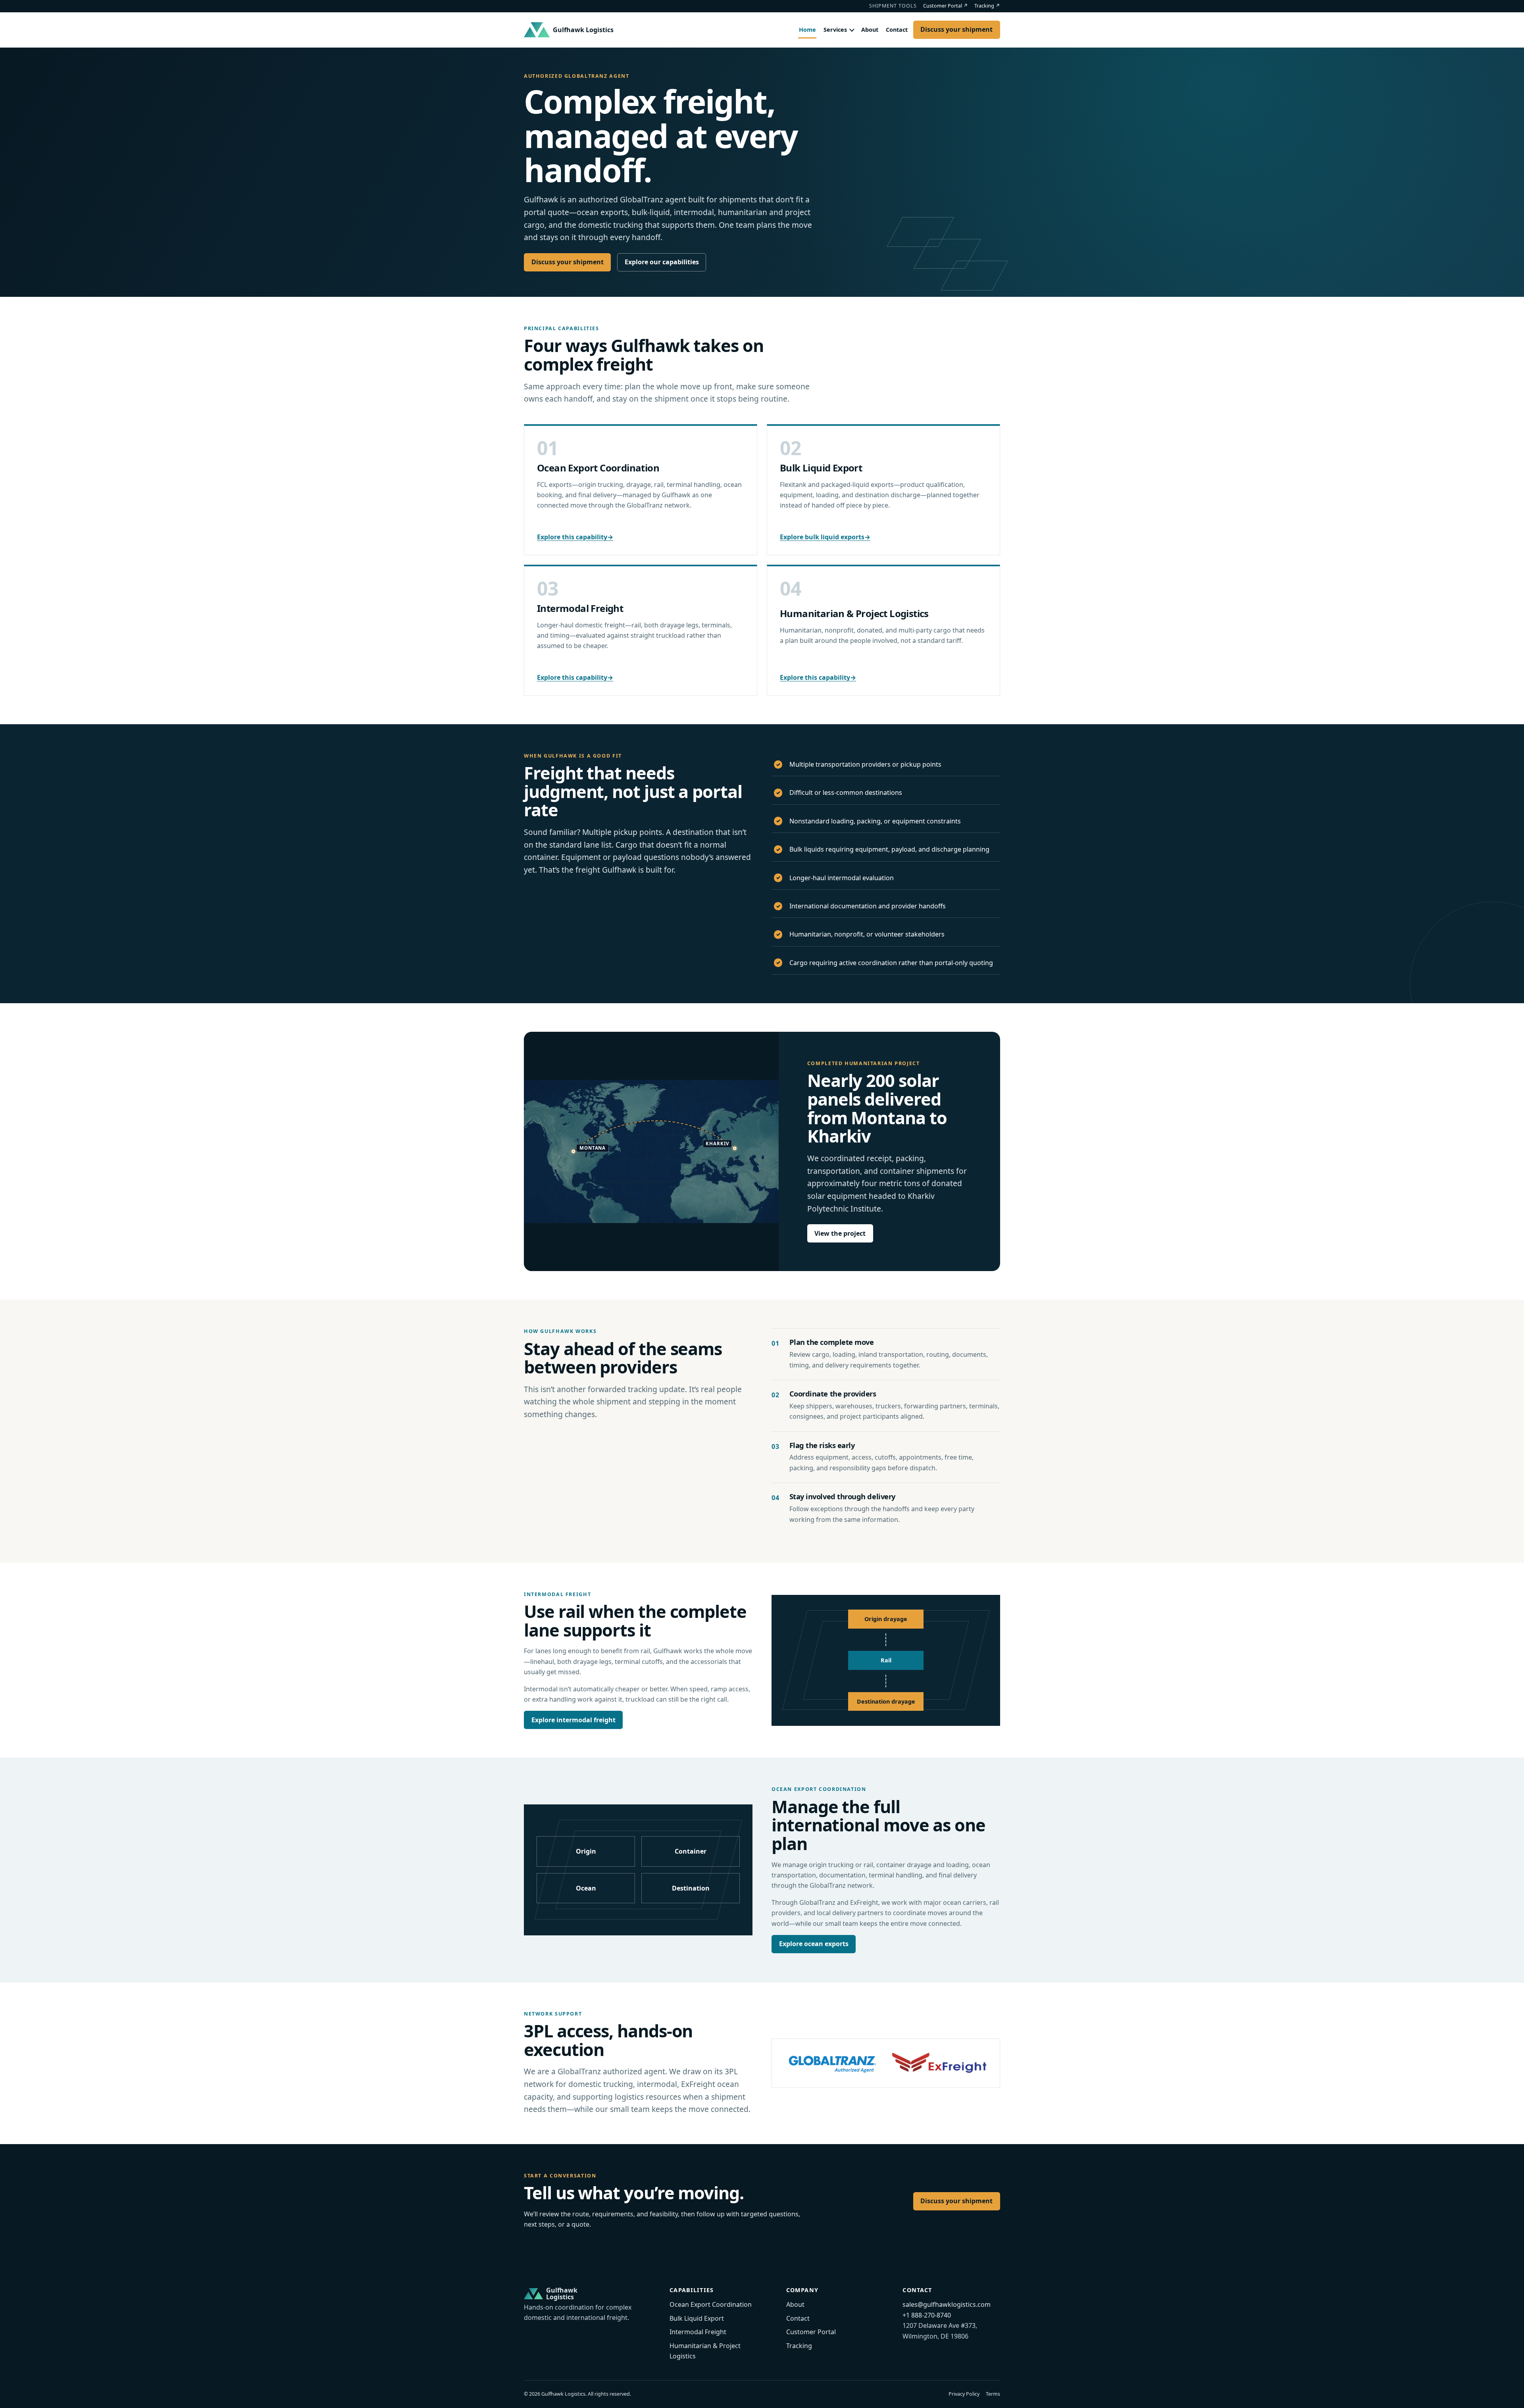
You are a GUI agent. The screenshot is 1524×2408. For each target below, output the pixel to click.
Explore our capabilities (662, 262)
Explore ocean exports (814, 1944)
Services (835, 30)
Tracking (987, 6)
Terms (993, 2394)
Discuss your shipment (956, 29)
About (870, 30)
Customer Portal (946, 6)
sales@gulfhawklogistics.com (947, 2304)
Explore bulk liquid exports (825, 537)
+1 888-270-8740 (927, 2315)
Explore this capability (575, 537)
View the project (840, 1233)
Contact (897, 30)
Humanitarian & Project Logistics (854, 613)
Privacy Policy (964, 2394)
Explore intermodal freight (573, 1720)
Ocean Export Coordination (598, 468)
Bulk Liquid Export (821, 468)
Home (807, 30)
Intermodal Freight (580, 608)
